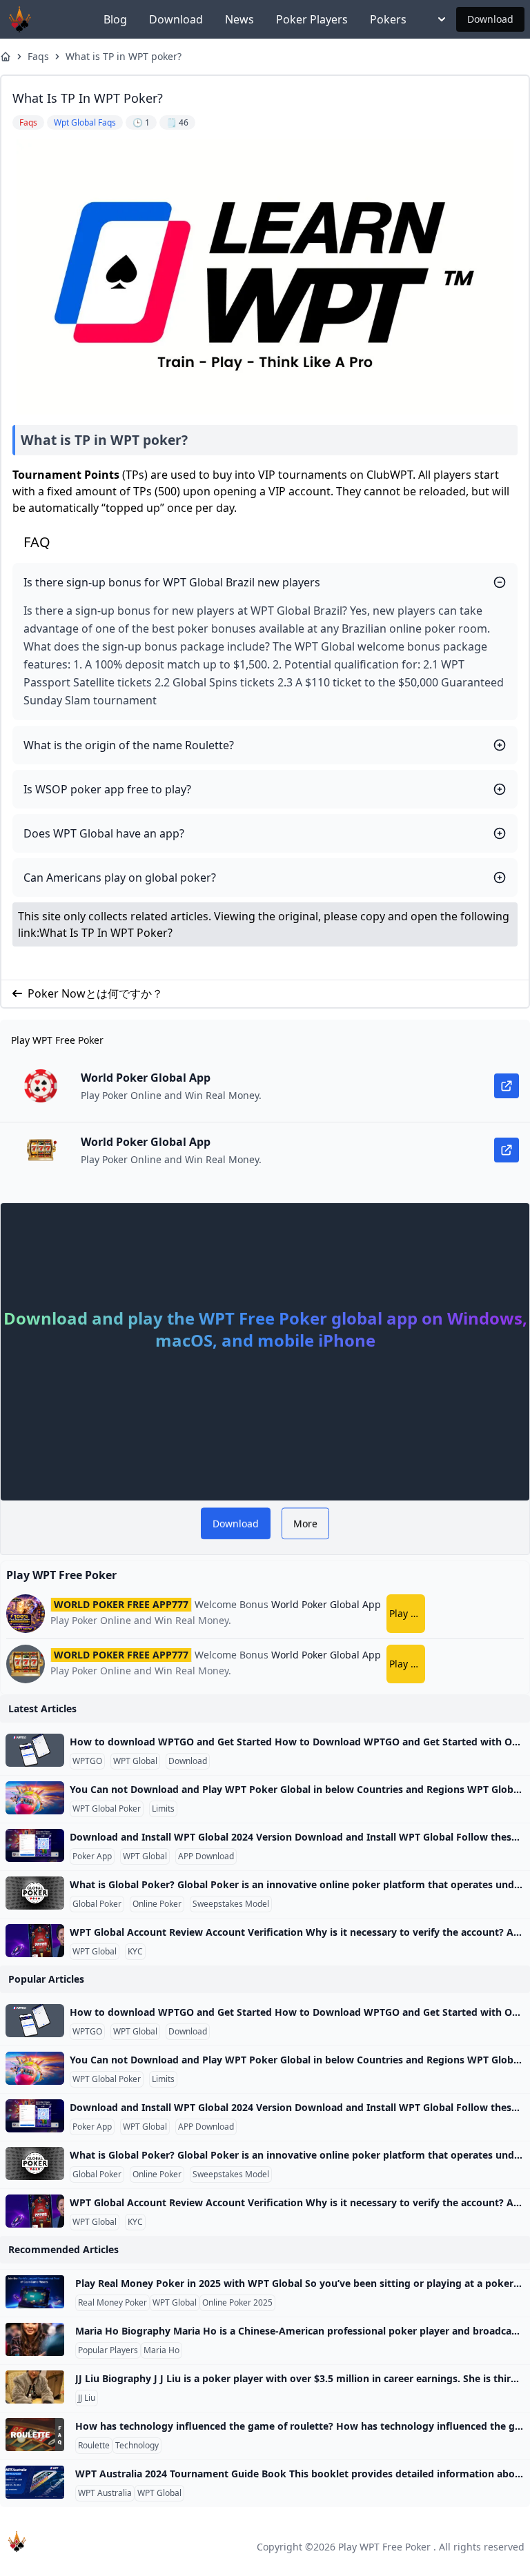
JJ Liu (87, 2398)
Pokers (388, 19)
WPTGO (87, 1761)
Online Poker (157, 1904)
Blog (115, 19)
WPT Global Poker (107, 1809)
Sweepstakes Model (231, 1904)
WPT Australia (105, 2493)
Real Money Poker (112, 2303)
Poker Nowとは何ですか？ (95, 993)
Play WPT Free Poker (384, 2547)
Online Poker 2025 (237, 2303)
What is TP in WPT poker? (124, 56)
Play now (407, 1613)
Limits (163, 1809)
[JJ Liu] (35, 2387)
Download (176, 19)
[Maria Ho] (35, 2339)
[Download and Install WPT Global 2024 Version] (35, 1845)
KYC (135, 1952)
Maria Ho (161, 2350)
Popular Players (108, 2350)
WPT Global (135, 1761)
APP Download (206, 1856)
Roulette (94, 2446)
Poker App (92, 1856)
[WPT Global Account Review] (35, 1941)
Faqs (38, 56)
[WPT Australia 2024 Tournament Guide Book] (35, 2482)
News (239, 19)
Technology (137, 2446)
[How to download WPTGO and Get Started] (35, 1750)
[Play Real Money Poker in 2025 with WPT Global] (35, 2292)
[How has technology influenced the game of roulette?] (35, 2435)
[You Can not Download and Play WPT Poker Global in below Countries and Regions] (35, 1798)
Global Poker (97, 1904)
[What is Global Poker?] (35, 1893)
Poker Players (312, 19)
